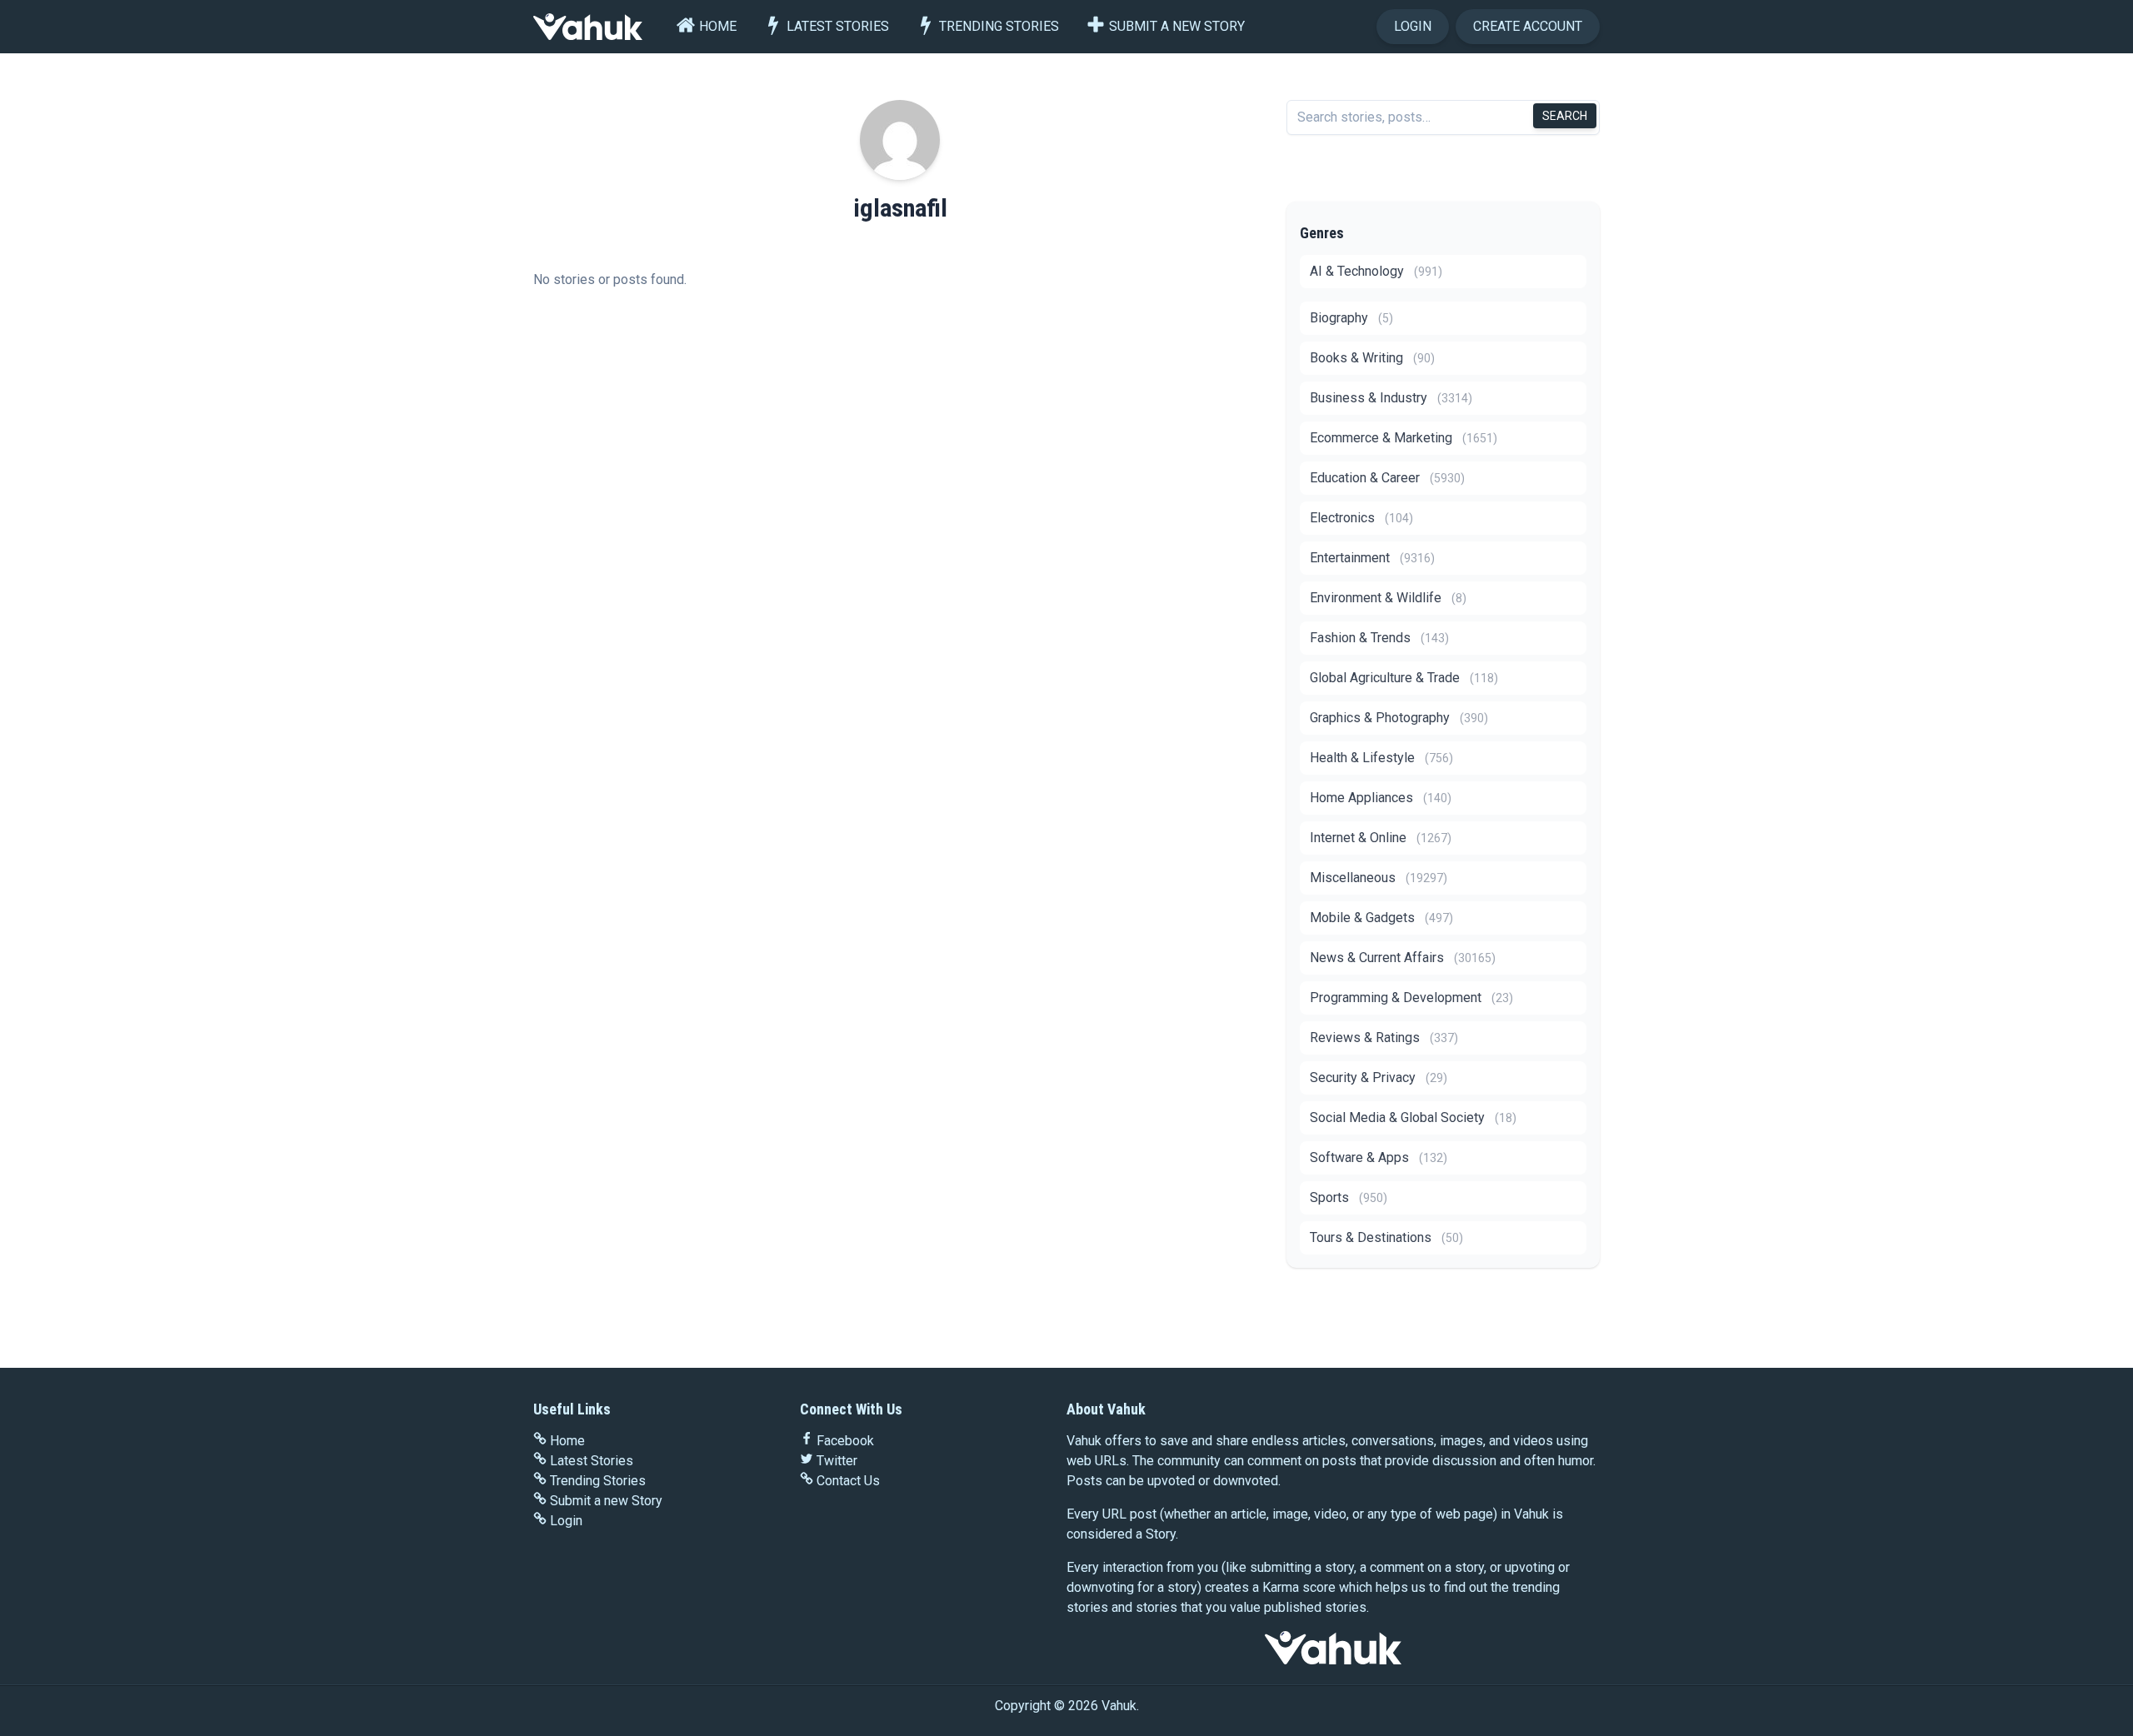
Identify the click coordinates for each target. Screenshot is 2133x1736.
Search (1565, 116)
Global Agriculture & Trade (1404, 678)
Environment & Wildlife (1388, 598)
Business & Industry (1391, 398)
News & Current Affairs (1403, 958)
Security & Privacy (1379, 1078)
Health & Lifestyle (1381, 758)
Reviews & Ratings (1384, 1038)
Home (718, 26)
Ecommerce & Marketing (1404, 438)
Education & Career (1387, 478)
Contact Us (848, 1481)
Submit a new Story (1177, 26)
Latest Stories (838, 26)
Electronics (1361, 518)
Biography (1351, 318)
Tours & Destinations (1386, 1237)
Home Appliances (1381, 798)
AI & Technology (1376, 271)
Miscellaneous (1379, 878)
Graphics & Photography (1399, 718)
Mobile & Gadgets (1381, 918)
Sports (1349, 1197)
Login (1413, 26)
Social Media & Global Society (1413, 1117)
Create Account (1528, 26)
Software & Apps (1379, 1157)
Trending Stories (999, 26)
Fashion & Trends (1379, 638)
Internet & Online (1381, 838)
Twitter (837, 1461)
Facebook (845, 1441)
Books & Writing (1372, 358)
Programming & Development (1411, 998)
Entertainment (1372, 558)
